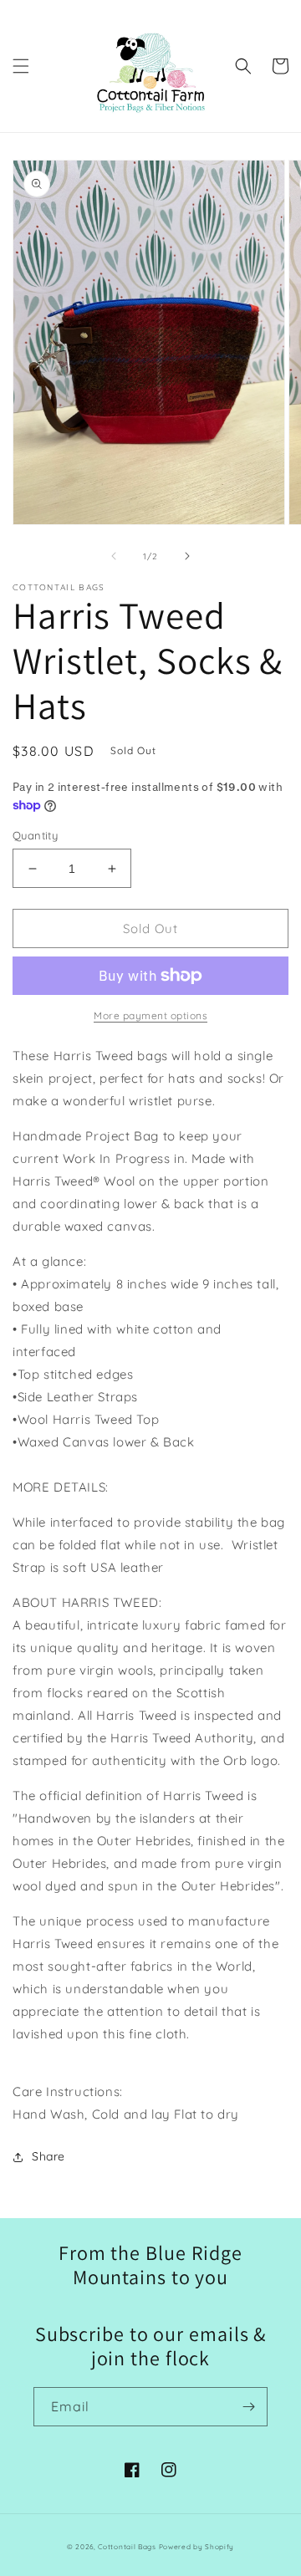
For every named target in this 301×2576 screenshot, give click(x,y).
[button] (21, 66)
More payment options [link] (150, 1015)
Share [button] (48, 2156)
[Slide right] (187, 556)
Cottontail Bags (128, 2547)
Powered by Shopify (197, 2547)
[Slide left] (114, 556)
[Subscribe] (248, 2407)
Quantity (35, 835)
